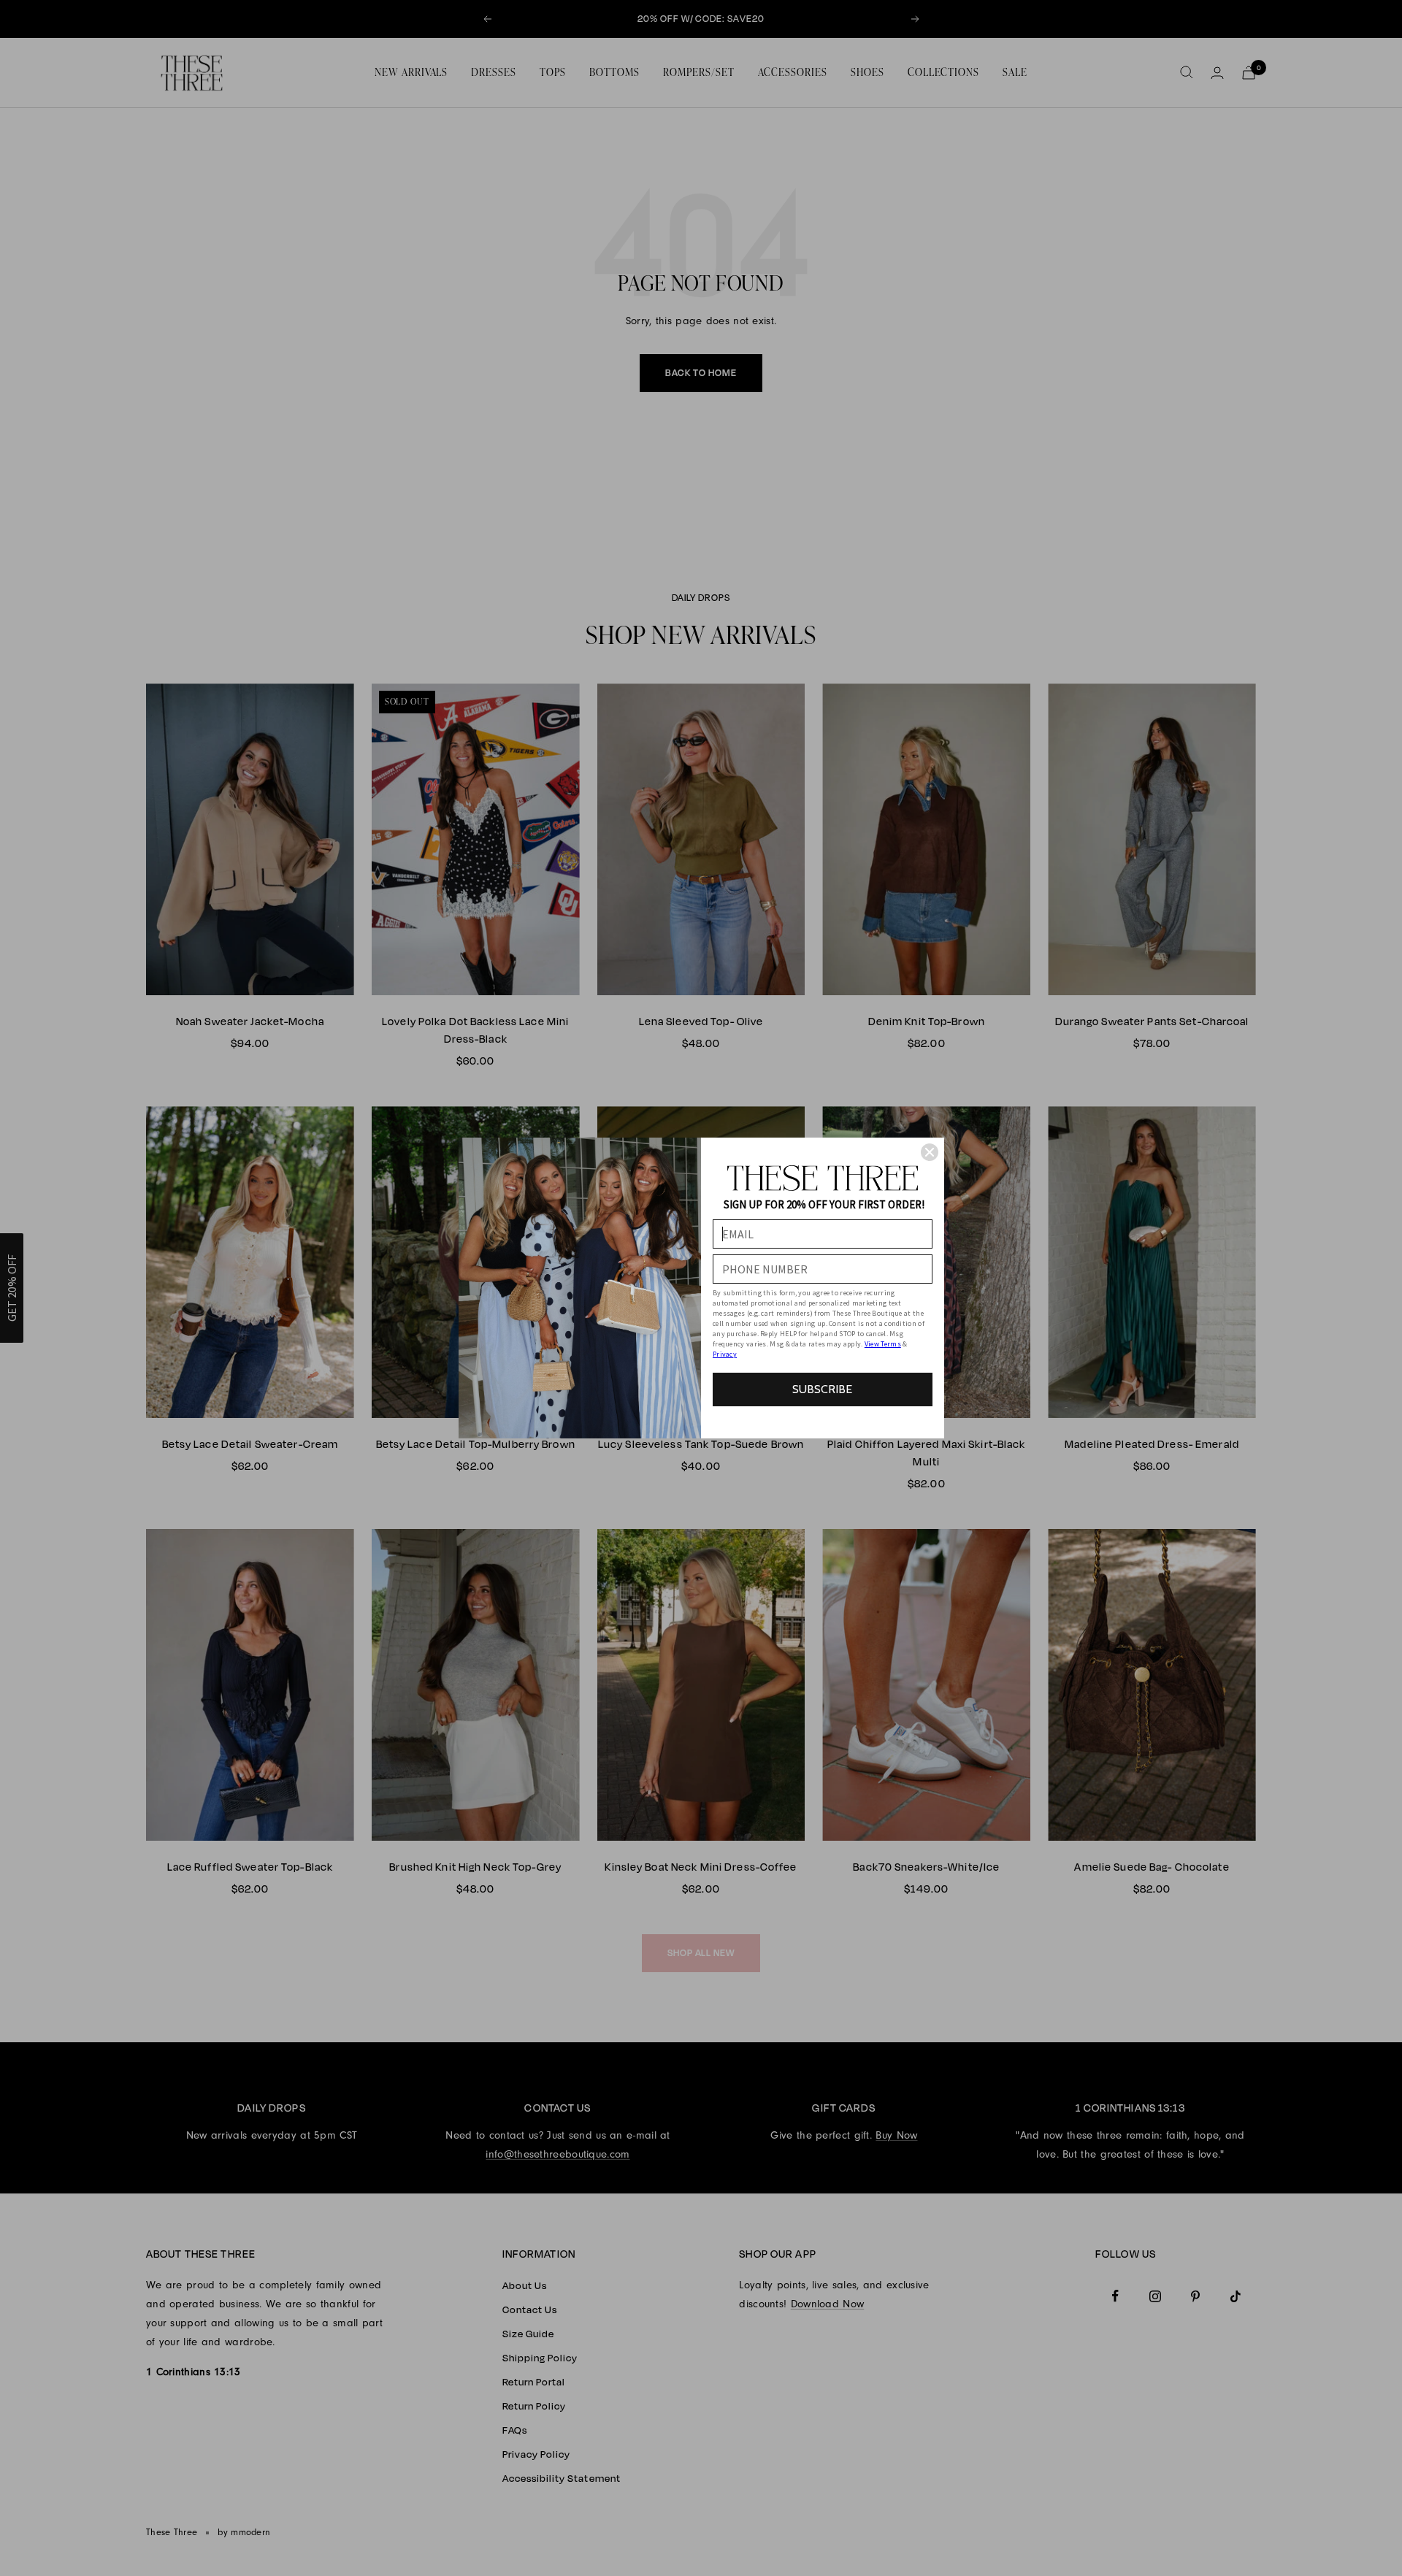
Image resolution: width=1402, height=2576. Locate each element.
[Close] (930, 1152)
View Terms (883, 1344)
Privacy (725, 1354)
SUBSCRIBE (822, 1389)
